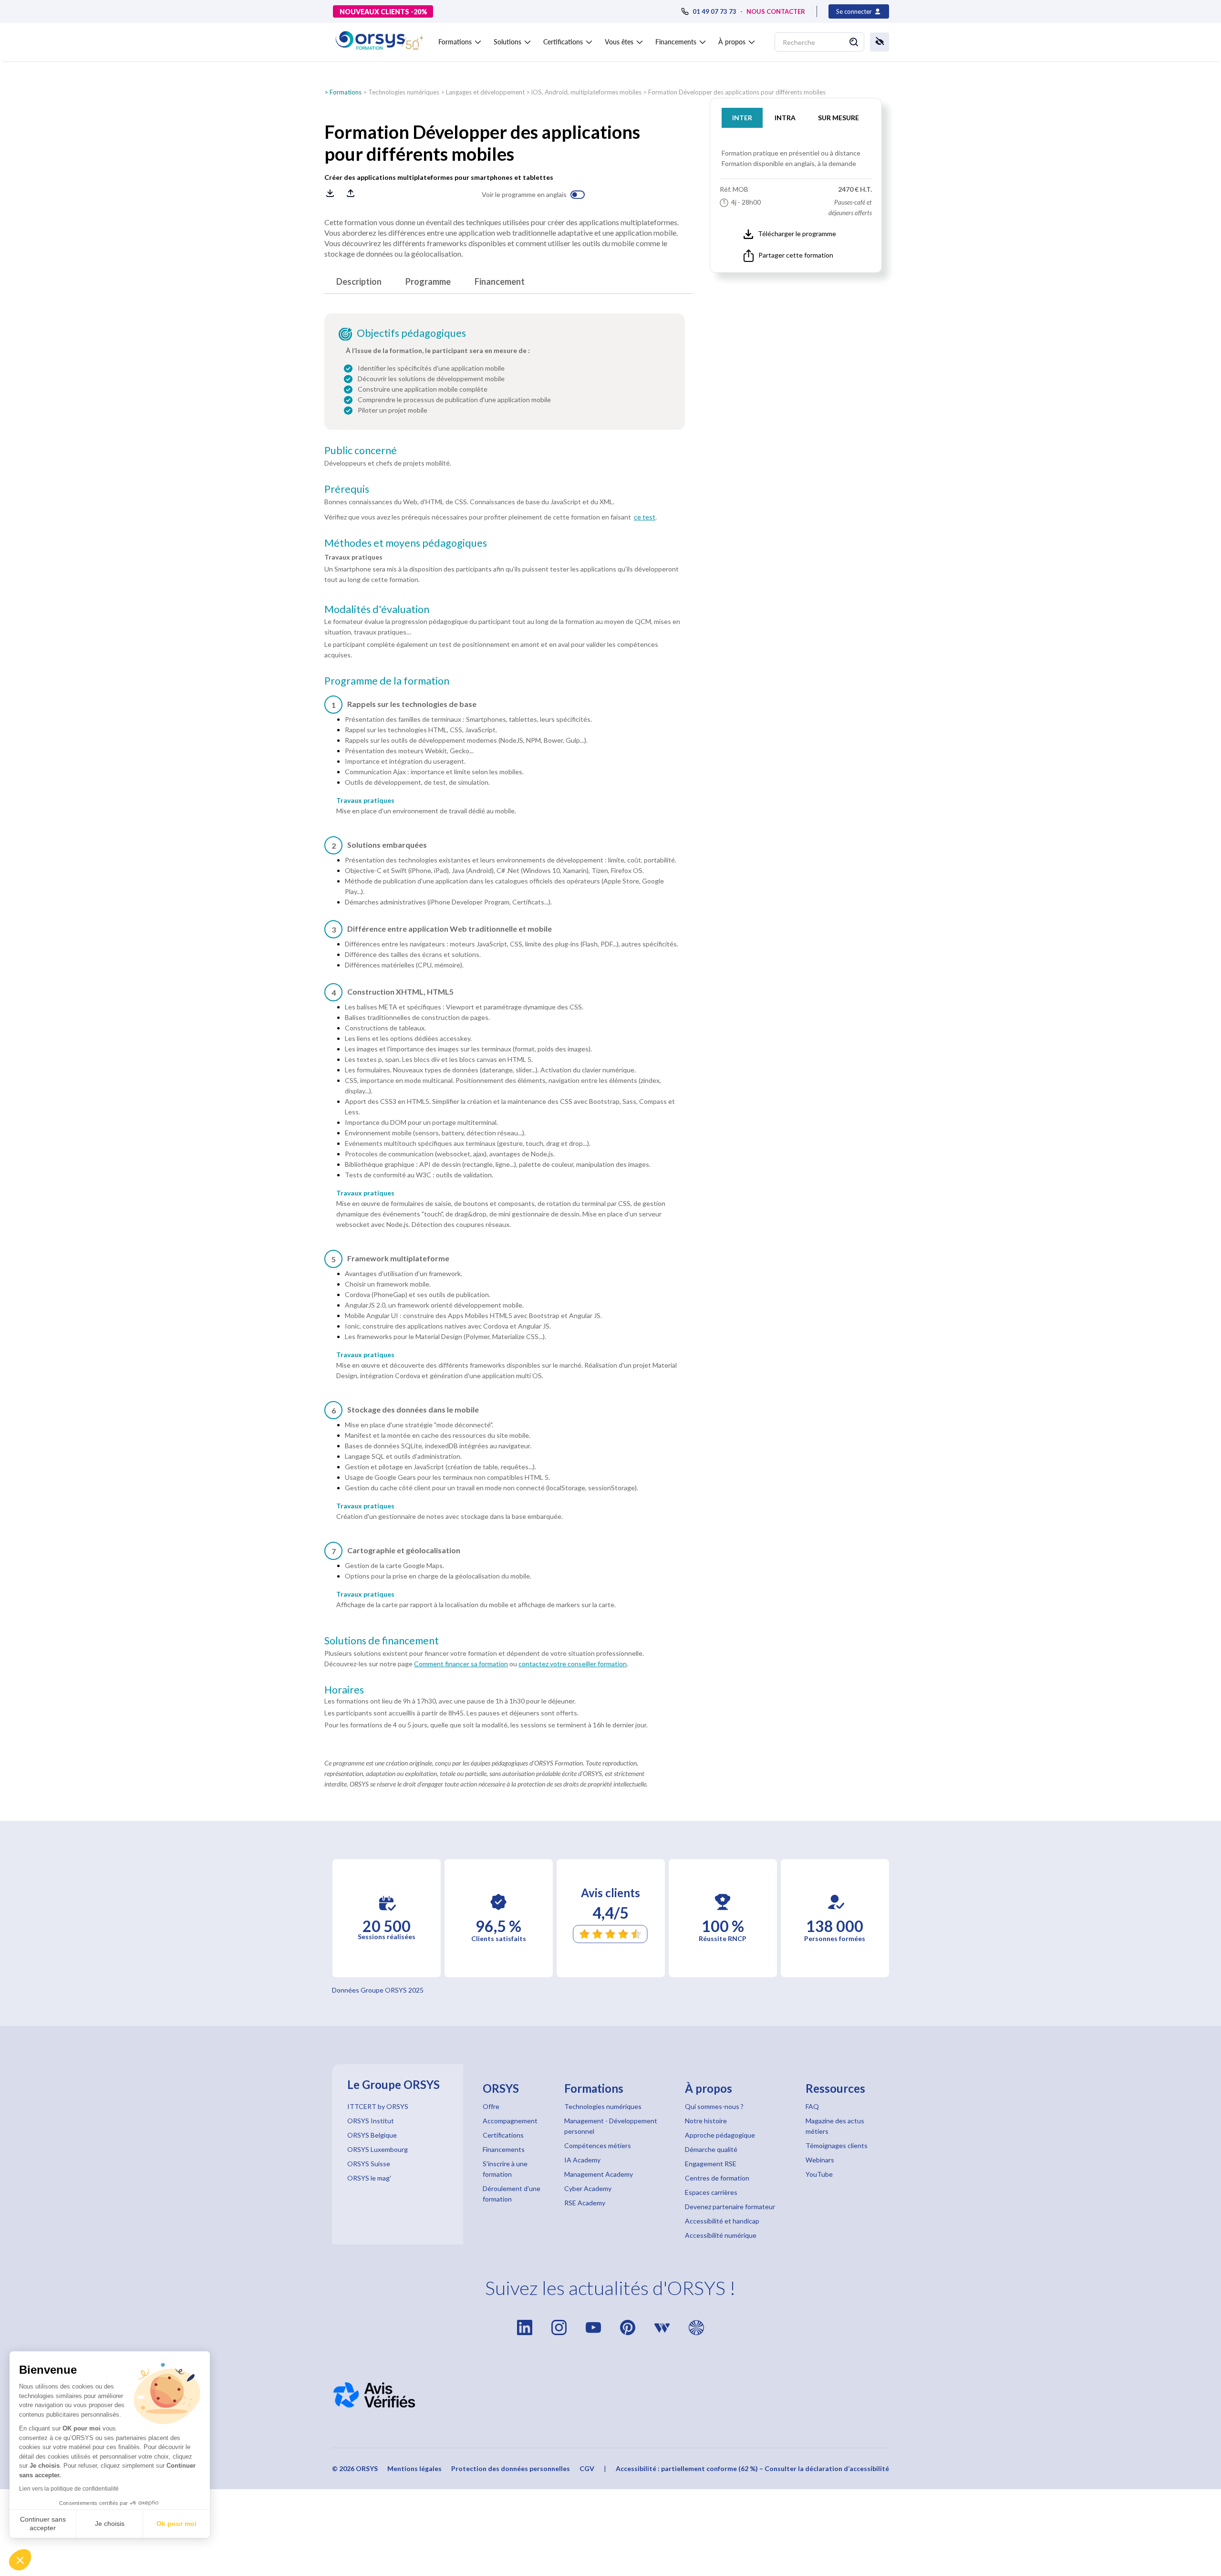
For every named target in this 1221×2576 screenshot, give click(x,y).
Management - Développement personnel (611, 2126)
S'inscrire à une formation (505, 2169)
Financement (500, 281)
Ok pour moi (176, 2524)
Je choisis (110, 2524)
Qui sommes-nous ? (714, 2106)
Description (359, 281)
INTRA (785, 118)
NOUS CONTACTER (776, 11)
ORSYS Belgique (372, 2135)
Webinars (820, 2160)
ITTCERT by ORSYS (378, 2106)
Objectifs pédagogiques (411, 333)
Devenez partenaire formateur (730, 2207)
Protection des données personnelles (511, 2468)
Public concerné (361, 450)
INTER (742, 118)
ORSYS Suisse (369, 2164)
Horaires (344, 1690)
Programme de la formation (387, 681)
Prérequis (347, 489)
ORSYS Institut (371, 2121)
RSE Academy (585, 2203)
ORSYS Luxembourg (378, 2149)
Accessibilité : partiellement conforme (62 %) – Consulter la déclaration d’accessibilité (752, 2468)
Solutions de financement (382, 1641)
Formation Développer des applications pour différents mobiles (737, 92)
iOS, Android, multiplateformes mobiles (586, 92)
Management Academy (599, 2174)
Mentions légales (414, 2468)
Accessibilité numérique (721, 2235)
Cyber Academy (588, 2188)
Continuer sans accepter (43, 2524)
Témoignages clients (837, 2145)
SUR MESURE (838, 118)
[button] (20, 2560)
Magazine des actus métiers (835, 2126)
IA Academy (582, 2160)
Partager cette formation (796, 255)
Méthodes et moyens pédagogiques (406, 543)
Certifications (503, 2135)
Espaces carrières (711, 2192)
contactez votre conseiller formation (573, 1664)
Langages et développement (485, 92)
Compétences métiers (598, 2145)
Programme (428, 281)
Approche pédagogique (720, 2135)
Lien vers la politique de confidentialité (69, 2489)
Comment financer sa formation (461, 1664)
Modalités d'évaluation (377, 609)
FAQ (812, 2106)
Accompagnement (510, 2121)
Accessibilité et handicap (722, 2221)
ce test (645, 517)
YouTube (819, 2174)
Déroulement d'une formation (512, 2194)
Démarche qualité (711, 2149)
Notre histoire (706, 2121)
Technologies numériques (404, 92)
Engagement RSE (711, 2164)
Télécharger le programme (797, 234)
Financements (504, 2149)
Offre (491, 2106)
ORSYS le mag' (369, 2178)
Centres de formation (717, 2178)
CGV (587, 2468)
